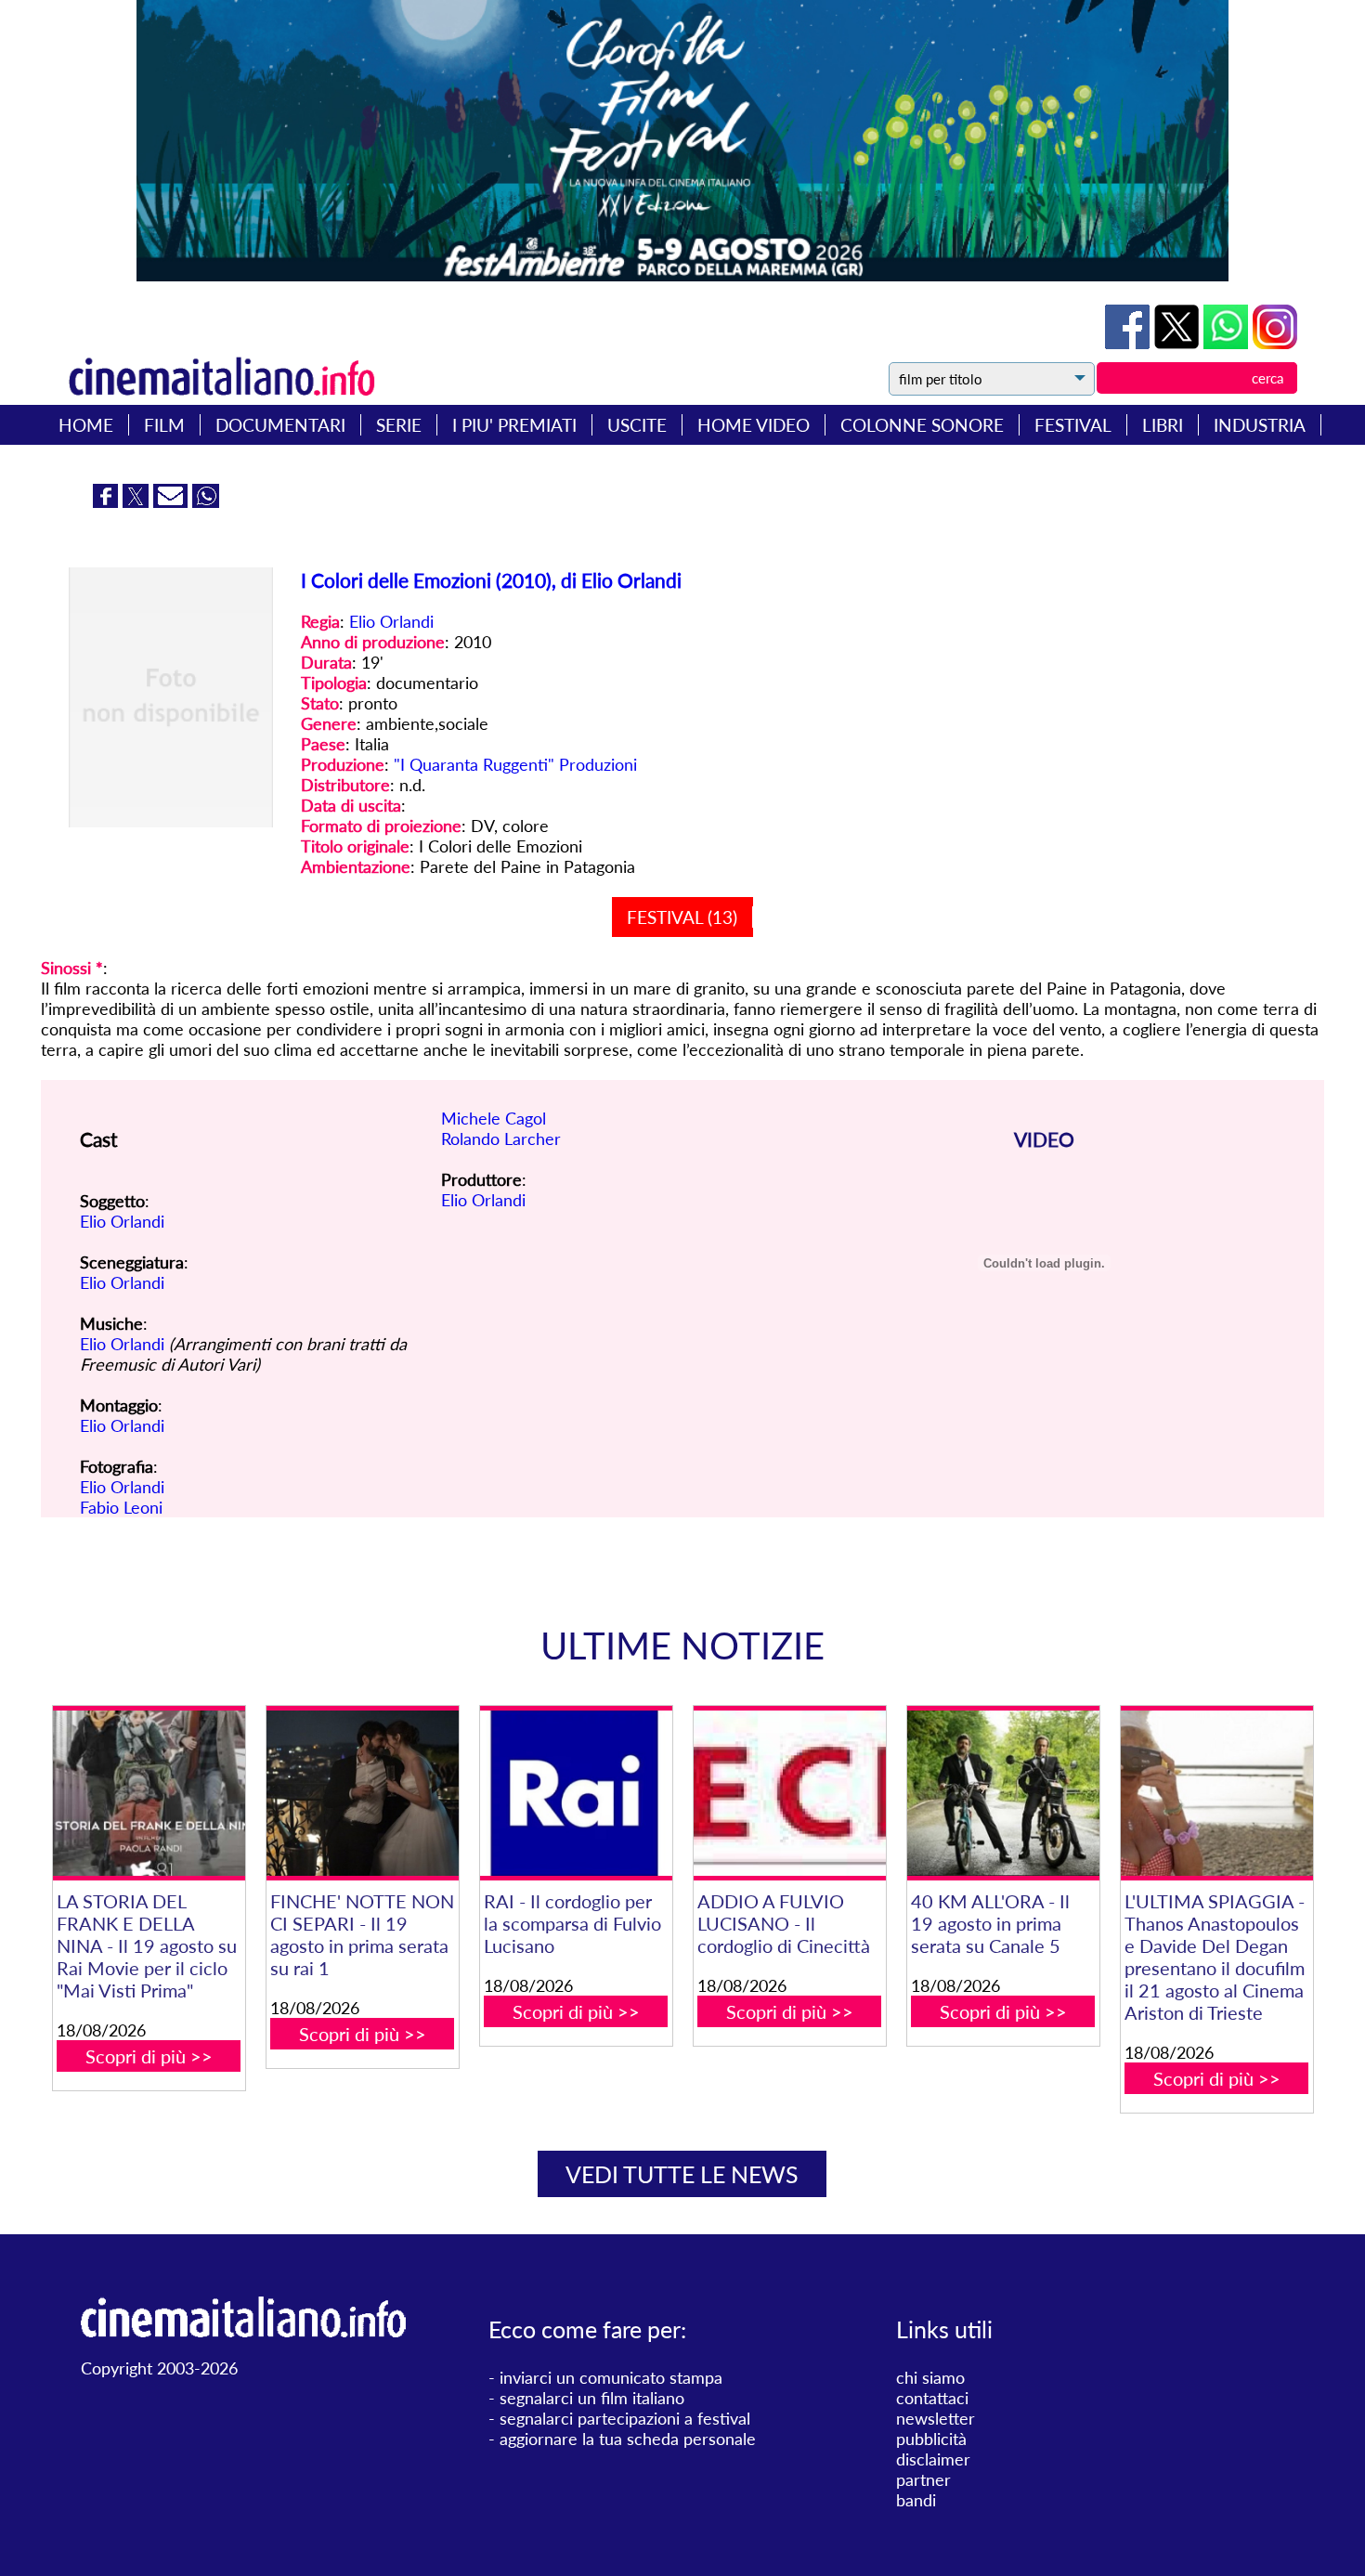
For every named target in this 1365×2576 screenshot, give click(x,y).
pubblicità (931, 2439)
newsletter (936, 2418)
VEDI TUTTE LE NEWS (682, 2174)
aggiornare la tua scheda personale (628, 2439)
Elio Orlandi (391, 621)
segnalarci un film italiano (592, 2398)
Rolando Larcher (501, 1138)
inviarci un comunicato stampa (611, 2377)
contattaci (932, 2398)
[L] (1217, 1793)
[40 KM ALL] (1003, 1793)
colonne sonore (922, 425)
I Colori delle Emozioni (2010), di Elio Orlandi (491, 580)
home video (754, 425)
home (86, 425)
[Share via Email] (173, 501)
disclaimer (933, 2459)
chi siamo (930, 2377)
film (164, 425)
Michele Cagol (494, 1118)
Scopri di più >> (149, 2056)
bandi (916, 2500)
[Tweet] (1179, 343)
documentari (280, 425)
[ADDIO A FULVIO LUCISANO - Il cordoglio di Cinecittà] (790, 1793)
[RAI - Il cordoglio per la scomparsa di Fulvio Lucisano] (576, 1793)
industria (1260, 425)
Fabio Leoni (121, 1507)
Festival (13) (682, 917)
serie (399, 425)
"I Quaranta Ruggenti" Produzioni (515, 764)
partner (923, 2479)
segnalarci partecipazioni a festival (625, 2418)
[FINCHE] (363, 1793)
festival (1073, 425)
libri (1163, 425)
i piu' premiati (514, 425)
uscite (637, 425)
